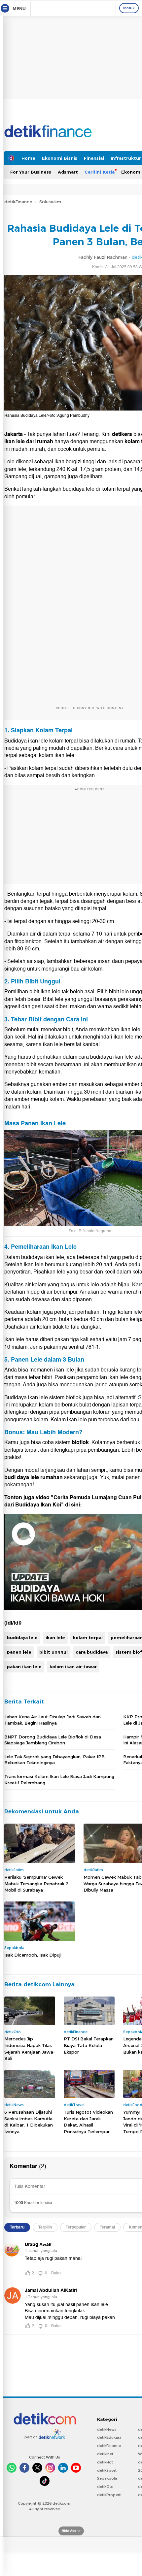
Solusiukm (50, 202)
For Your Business (31, 172)
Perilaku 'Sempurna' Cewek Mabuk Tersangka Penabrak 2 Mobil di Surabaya (36, 1883)
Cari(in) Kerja (100, 172)
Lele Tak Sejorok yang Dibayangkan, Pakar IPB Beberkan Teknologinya (54, 1760)
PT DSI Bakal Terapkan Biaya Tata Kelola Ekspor (89, 2045)
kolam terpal (88, 1637)
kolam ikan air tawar (73, 1667)
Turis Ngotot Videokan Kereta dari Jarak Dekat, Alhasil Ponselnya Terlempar (88, 2122)
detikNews (107, 2429)
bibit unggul (53, 1652)
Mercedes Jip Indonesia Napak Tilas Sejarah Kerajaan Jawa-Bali (30, 2048)
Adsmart (68, 172)
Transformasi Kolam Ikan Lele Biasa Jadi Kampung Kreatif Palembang (59, 1779)
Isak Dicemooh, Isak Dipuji (33, 1955)
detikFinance (18, 202)
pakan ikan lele (24, 1667)
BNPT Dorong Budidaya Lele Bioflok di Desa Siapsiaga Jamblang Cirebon (53, 1740)
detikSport (107, 2470)
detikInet (105, 2454)
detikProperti (109, 2495)
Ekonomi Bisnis (60, 158)
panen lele (19, 1652)
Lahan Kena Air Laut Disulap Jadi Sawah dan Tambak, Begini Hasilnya (53, 1720)
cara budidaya (92, 1652)
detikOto (105, 2487)
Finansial (94, 158)
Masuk (129, 8)
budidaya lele (22, 1637)
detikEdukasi (109, 2437)
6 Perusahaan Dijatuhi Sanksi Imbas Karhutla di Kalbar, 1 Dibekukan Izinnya (29, 2122)
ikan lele (55, 1637)
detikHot (105, 2462)
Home (28, 158)
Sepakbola (107, 2478)
